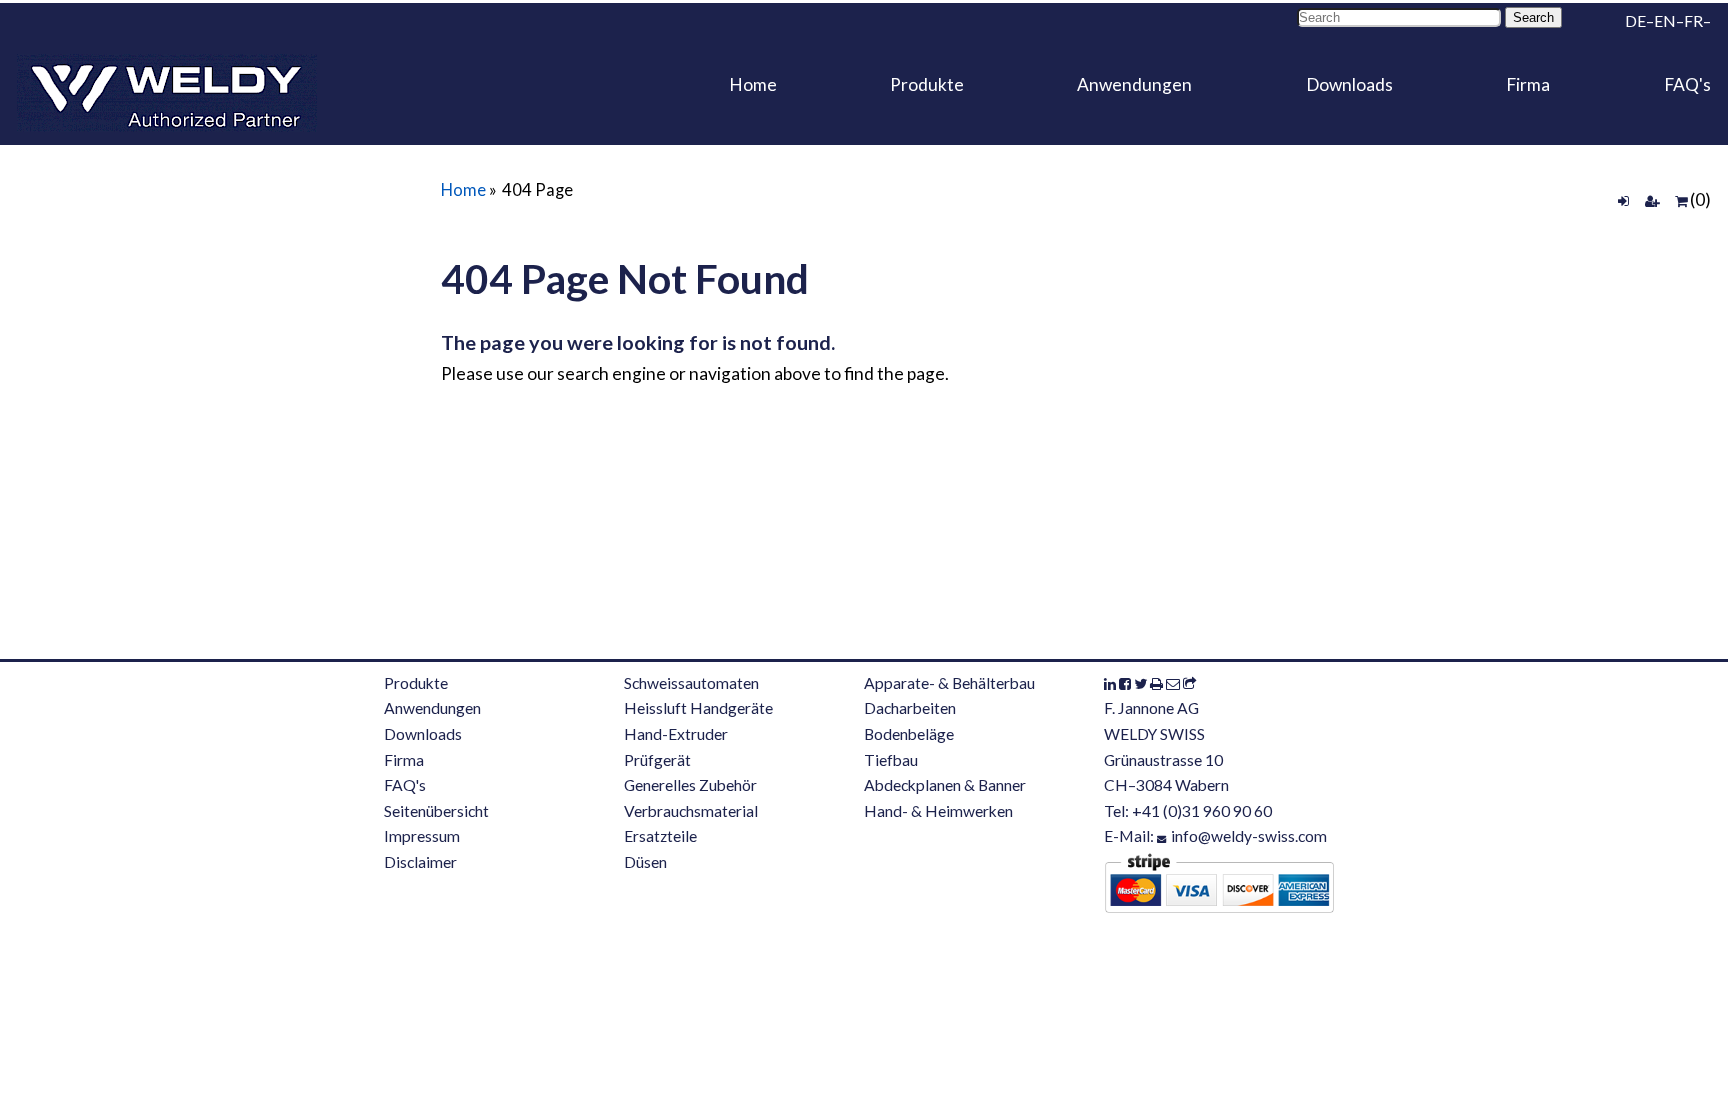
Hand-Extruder (676, 734)
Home (753, 84)
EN (1665, 21)
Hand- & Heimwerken (938, 811)
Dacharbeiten (910, 708)
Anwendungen (1134, 84)
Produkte (927, 84)
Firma (1528, 84)
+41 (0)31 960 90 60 (1202, 811)
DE (1635, 21)
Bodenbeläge (909, 734)
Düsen (645, 862)
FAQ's (1687, 84)
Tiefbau (891, 760)
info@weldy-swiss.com (1249, 836)
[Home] (167, 93)
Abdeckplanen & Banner (945, 785)
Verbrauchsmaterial (691, 811)
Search (1533, 17)
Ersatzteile (660, 836)
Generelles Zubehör (690, 785)
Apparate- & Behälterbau (949, 683)
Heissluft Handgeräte (698, 708)
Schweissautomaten (691, 683)
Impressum (422, 836)
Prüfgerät (657, 760)
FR (1693, 21)
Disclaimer (420, 862)
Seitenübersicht (436, 811)
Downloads (1349, 84)
